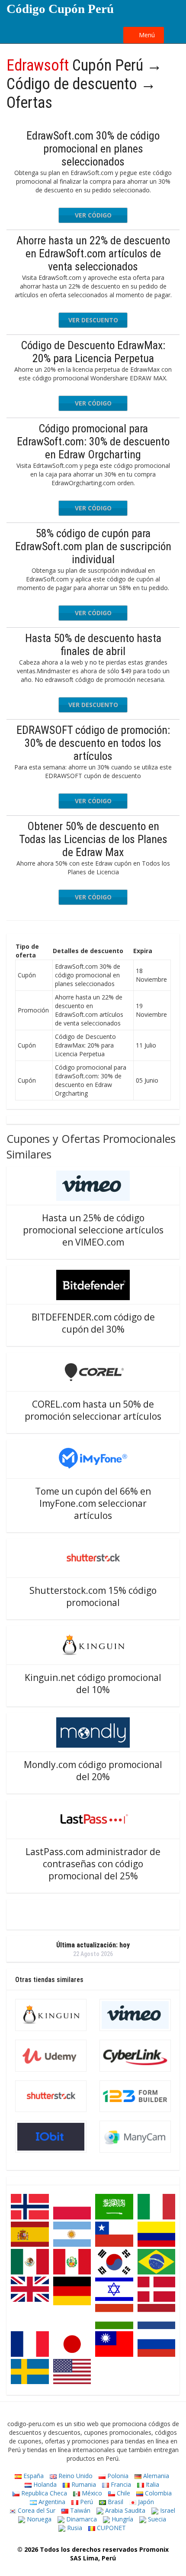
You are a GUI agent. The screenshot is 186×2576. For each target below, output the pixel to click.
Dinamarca (81, 2519)
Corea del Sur (36, 2510)
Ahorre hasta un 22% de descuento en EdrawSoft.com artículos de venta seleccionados (93, 253)
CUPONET (111, 2528)
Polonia (117, 2476)
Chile (123, 2493)
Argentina (51, 2502)
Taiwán (79, 2510)
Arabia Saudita (124, 2510)
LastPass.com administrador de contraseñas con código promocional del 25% (93, 1864)
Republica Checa (43, 2493)
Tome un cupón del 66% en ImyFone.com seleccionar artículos (93, 1503)
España (33, 2476)
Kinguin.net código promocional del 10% (93, 1684)
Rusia (74, 2528)
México (91, 2493)
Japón (145, 2502)
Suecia (156, 2519)
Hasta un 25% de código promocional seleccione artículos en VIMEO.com (93, 1230)
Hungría (122, 2519)
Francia (120, 2484)
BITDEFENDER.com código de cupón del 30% (93, 1323)
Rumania (83, 2484)
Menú (146, 35)
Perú (86, 2502)
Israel (167, 2510)
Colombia (157, 2493)
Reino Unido (75, 2476)
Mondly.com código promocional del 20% (93, 1771)
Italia (152, 2484)
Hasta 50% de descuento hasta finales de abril (93, 645)
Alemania (155, 2476)
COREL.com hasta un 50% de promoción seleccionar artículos (93, 1410)
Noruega (38, 2519)
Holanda (44, 2484)
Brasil (115, 2502)
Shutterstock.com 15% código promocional (93, 1596)
